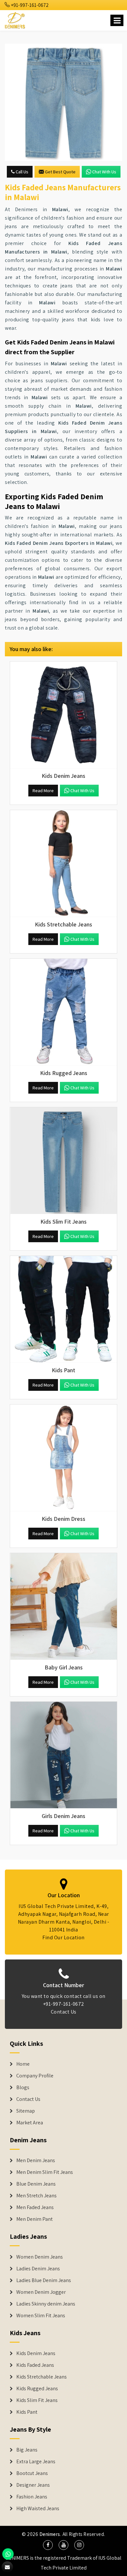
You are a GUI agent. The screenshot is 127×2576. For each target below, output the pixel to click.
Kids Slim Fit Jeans (37, 2400)
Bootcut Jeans (32, 2473)
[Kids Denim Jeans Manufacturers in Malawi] (63, 715)
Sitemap (26, 2111)
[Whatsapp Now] (8, 2554)
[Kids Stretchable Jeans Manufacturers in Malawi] (63, 864)
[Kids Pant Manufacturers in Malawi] (63, 1309)
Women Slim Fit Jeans (41, 2316)
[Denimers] (15, 19)
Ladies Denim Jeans (38, 2269)
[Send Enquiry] (63, 102)
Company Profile (35, 2076)
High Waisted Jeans (38, 2509)
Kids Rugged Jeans (37, 2389)
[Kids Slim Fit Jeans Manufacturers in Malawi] (63, 1161)
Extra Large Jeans (36, 2462)
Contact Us (64, 2012)
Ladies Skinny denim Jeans (46, 2304)
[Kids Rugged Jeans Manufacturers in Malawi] (63, 1012)
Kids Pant (27, 2412)
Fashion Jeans (32, 2497)
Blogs (23, 2088)
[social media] (48, 2545)
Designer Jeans (33, 2485)
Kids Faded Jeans (35, 2365)
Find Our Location (63, 1937)
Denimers (50, 2534)
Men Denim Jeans (36, 2161)
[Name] (117, 20)
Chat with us (104, 172)
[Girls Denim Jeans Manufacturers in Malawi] (63, 1755)
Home (23, 2064)
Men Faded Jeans (35, 2207)
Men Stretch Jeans (36, 2196)
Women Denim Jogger (41, 2292)
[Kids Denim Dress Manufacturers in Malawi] (63, 1458)
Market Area (30, 2123)
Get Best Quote (60, 172)
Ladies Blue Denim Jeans (44, 2280)
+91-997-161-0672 (29, 5)
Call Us (21, 172)
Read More (43, 791)
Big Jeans (27, 2450)
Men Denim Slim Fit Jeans (45, 2172)
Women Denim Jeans (40, 2257)
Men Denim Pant (35, 2219)
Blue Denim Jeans (36, 2184)
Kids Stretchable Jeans (42, 2377)
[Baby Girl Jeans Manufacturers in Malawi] (63, 1607)
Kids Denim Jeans (36, 2353)
